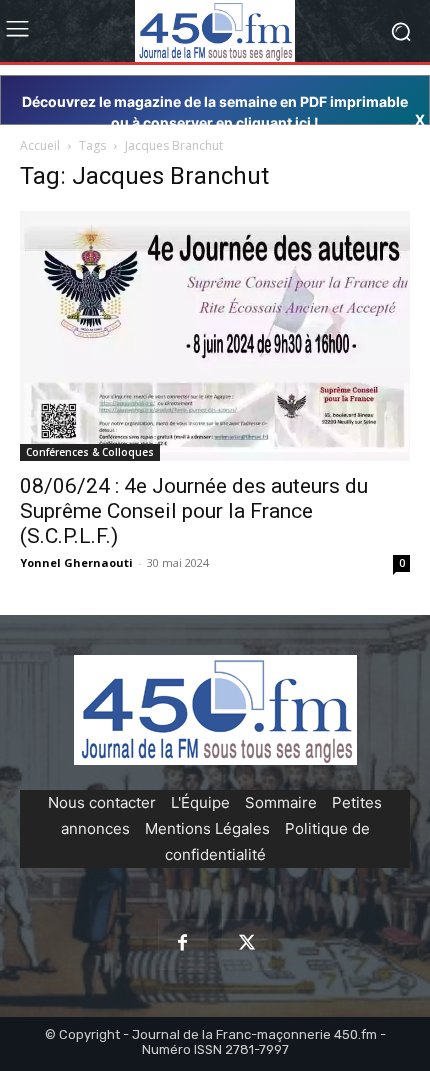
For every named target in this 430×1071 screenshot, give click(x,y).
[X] (247, 944)
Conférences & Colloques (90, 452)
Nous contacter (102, 802)
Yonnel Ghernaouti (76, 562)
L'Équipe (200, 802)
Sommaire (281, 802)
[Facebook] (183, 944)
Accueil (40, 145)
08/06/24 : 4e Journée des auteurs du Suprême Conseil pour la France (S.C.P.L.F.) (194, 511)
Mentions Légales (207, 828)
